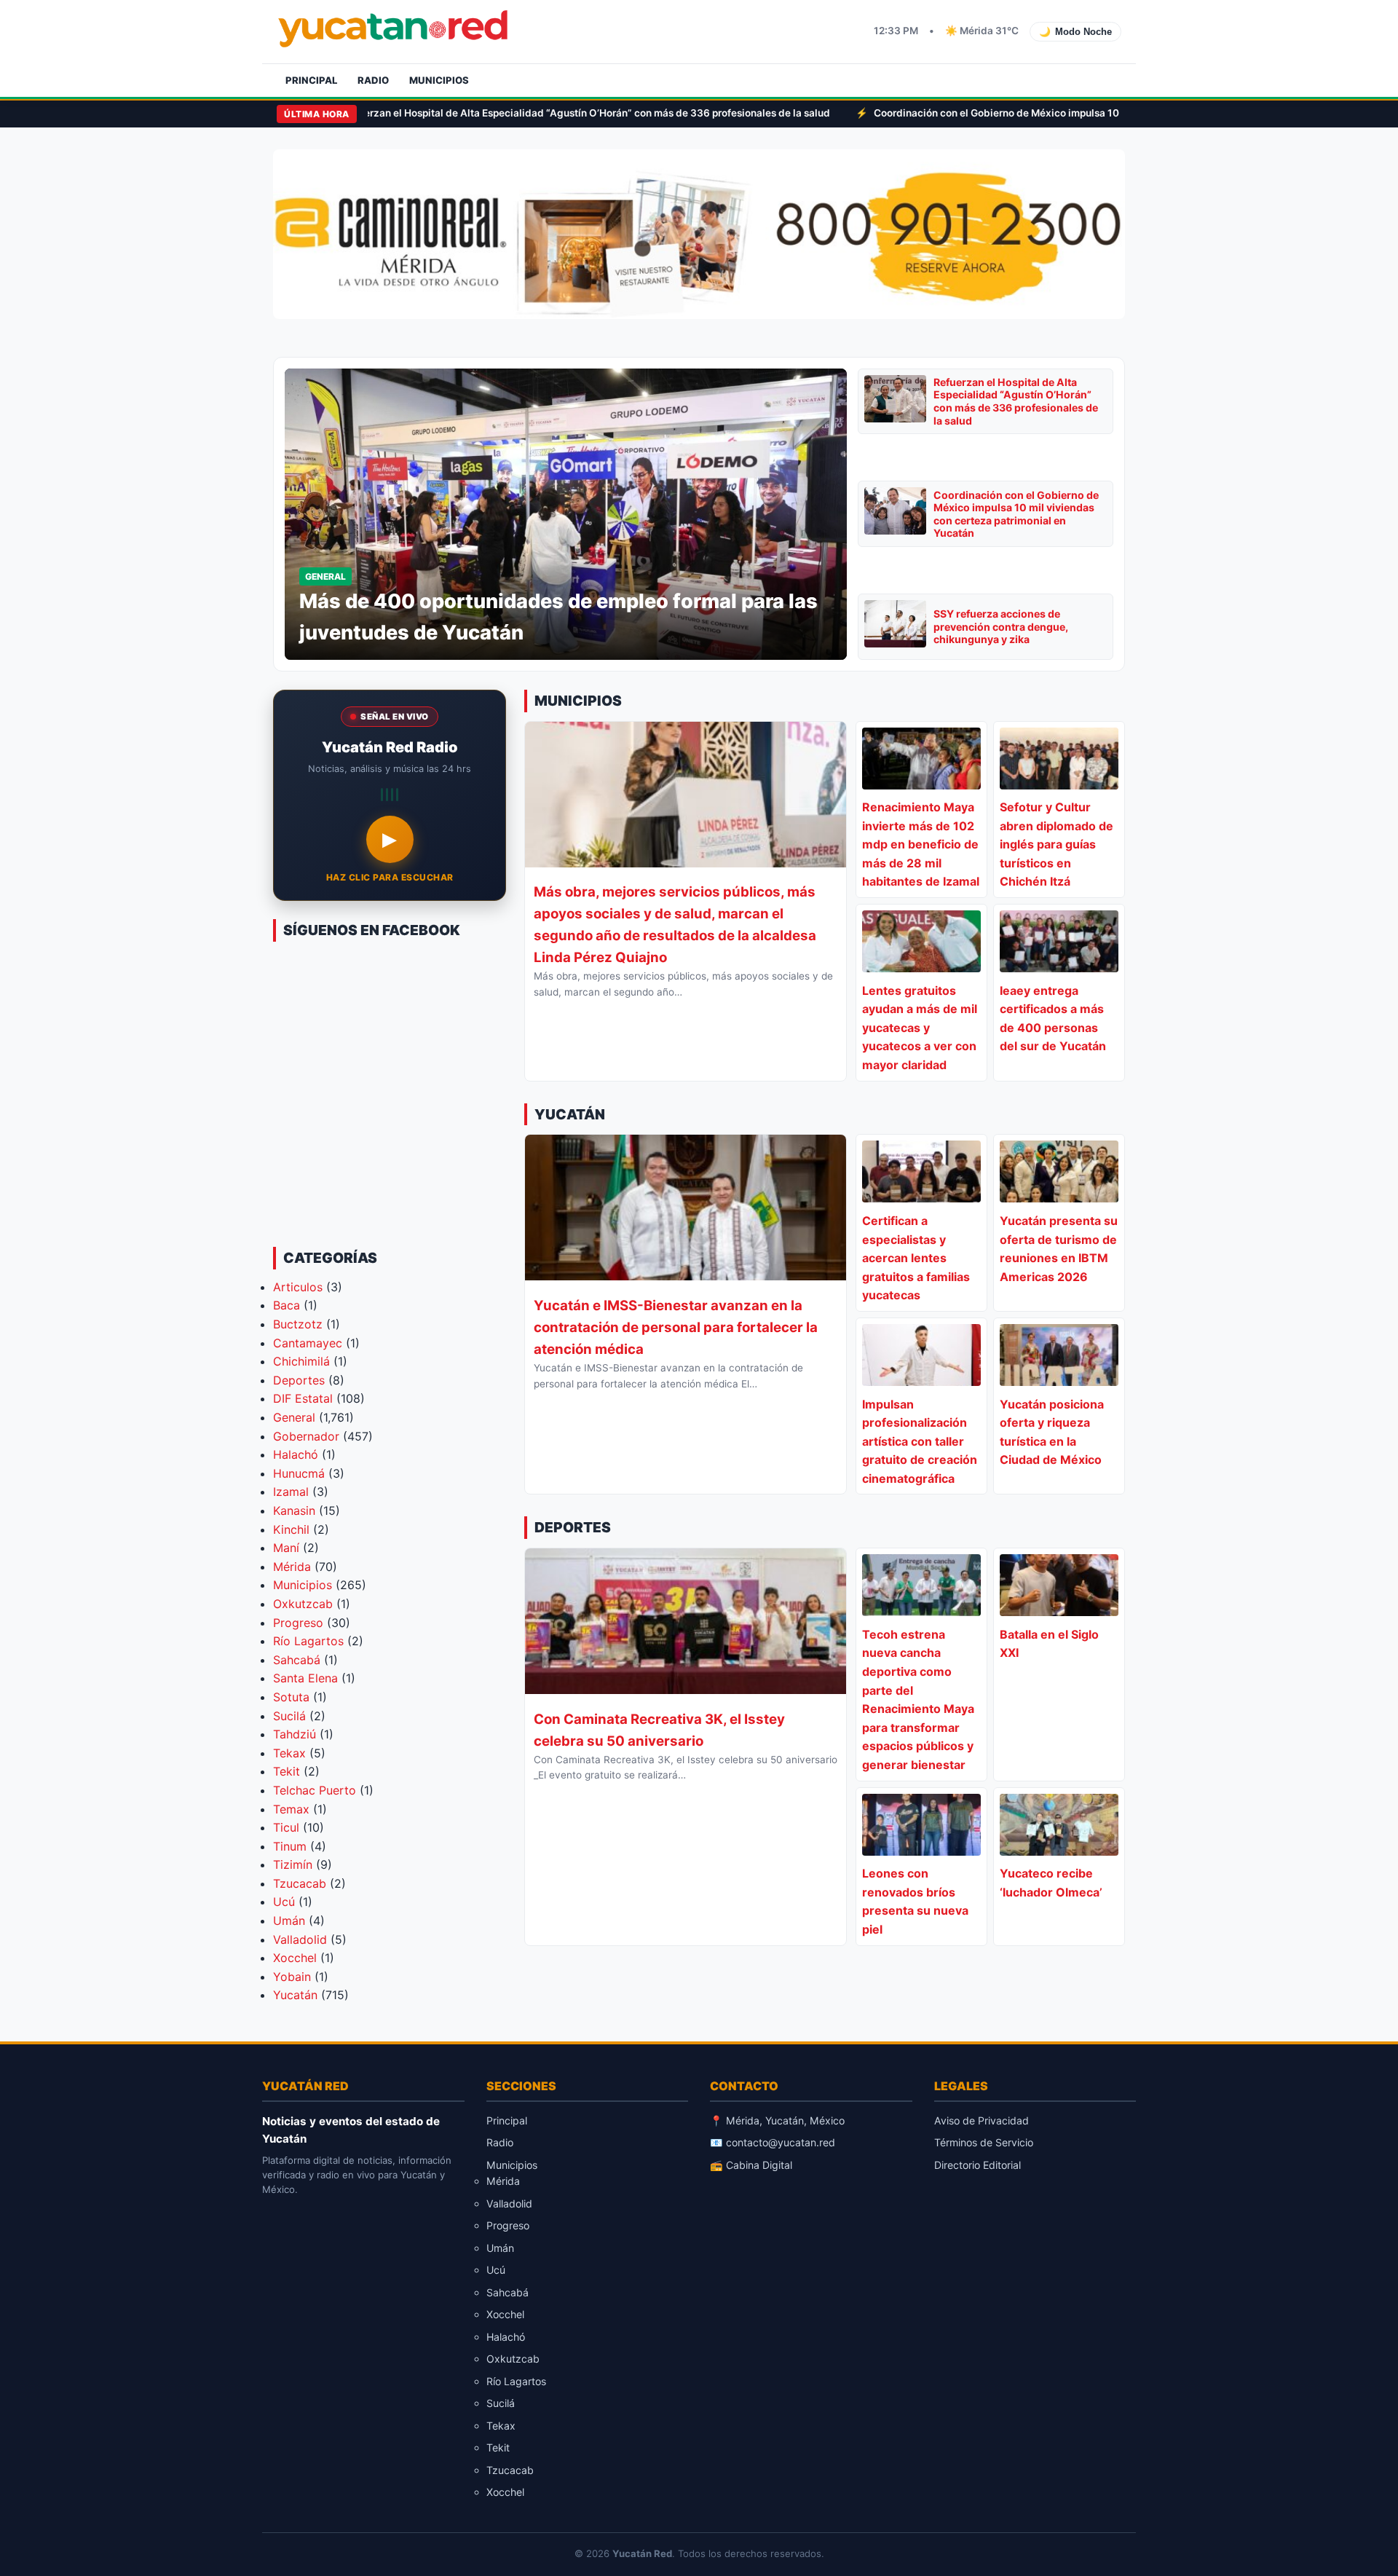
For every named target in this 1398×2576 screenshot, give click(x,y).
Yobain (292, 1977)
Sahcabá (297, 1660)
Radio (373, 80)
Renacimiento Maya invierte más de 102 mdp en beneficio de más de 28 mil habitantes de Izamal (921, 844)
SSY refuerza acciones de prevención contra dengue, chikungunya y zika (1001, 626)
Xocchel (295, 1958)
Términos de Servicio (984, 2142)
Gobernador (306, 1436)
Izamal (291, 1492)
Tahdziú (295, 1734)
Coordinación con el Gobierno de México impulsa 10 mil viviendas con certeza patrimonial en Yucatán (878, 113)
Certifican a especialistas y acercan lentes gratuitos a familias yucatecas (916, 1258)
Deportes (299, 1380)
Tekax (289, 1753)
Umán (289, 1921)
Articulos (298, 1287)
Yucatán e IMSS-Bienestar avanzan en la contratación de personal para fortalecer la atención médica (676, 1327)
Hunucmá (299, 1473)
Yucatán (295, 1995)
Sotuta (291, 1697)
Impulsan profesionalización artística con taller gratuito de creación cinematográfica (920, 1441)
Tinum (290, 1846)
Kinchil (291, 1529)
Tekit (287, 1771)
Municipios (439, 80)
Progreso (298, 1623)
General (294, 1417)
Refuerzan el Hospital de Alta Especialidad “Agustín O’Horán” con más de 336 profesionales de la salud (1016, 401)
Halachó (296, 1454)
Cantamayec (308, 1343)
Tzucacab (300, 1883)
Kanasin (294, 1510)
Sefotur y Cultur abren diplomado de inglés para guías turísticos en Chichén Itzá (1057, 844)
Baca (287, 1305)
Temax (291, 1809)
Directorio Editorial (978, 2165)
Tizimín (293, 1864)
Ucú (284, 1902)
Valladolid (300, 1939)
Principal (311, 80)
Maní (286, 1548)
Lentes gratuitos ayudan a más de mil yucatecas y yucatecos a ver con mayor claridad (920, 1028)
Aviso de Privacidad (982, 2120)
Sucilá (289, 1716)
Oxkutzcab (303, 1604)
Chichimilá (301, 1361)
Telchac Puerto (315, 1790)
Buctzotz (298, 1324)
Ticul (286, 1827)
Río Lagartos (308, 1641)
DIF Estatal (303, 1398)
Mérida (292, 1567)
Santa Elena (305, 1678)
